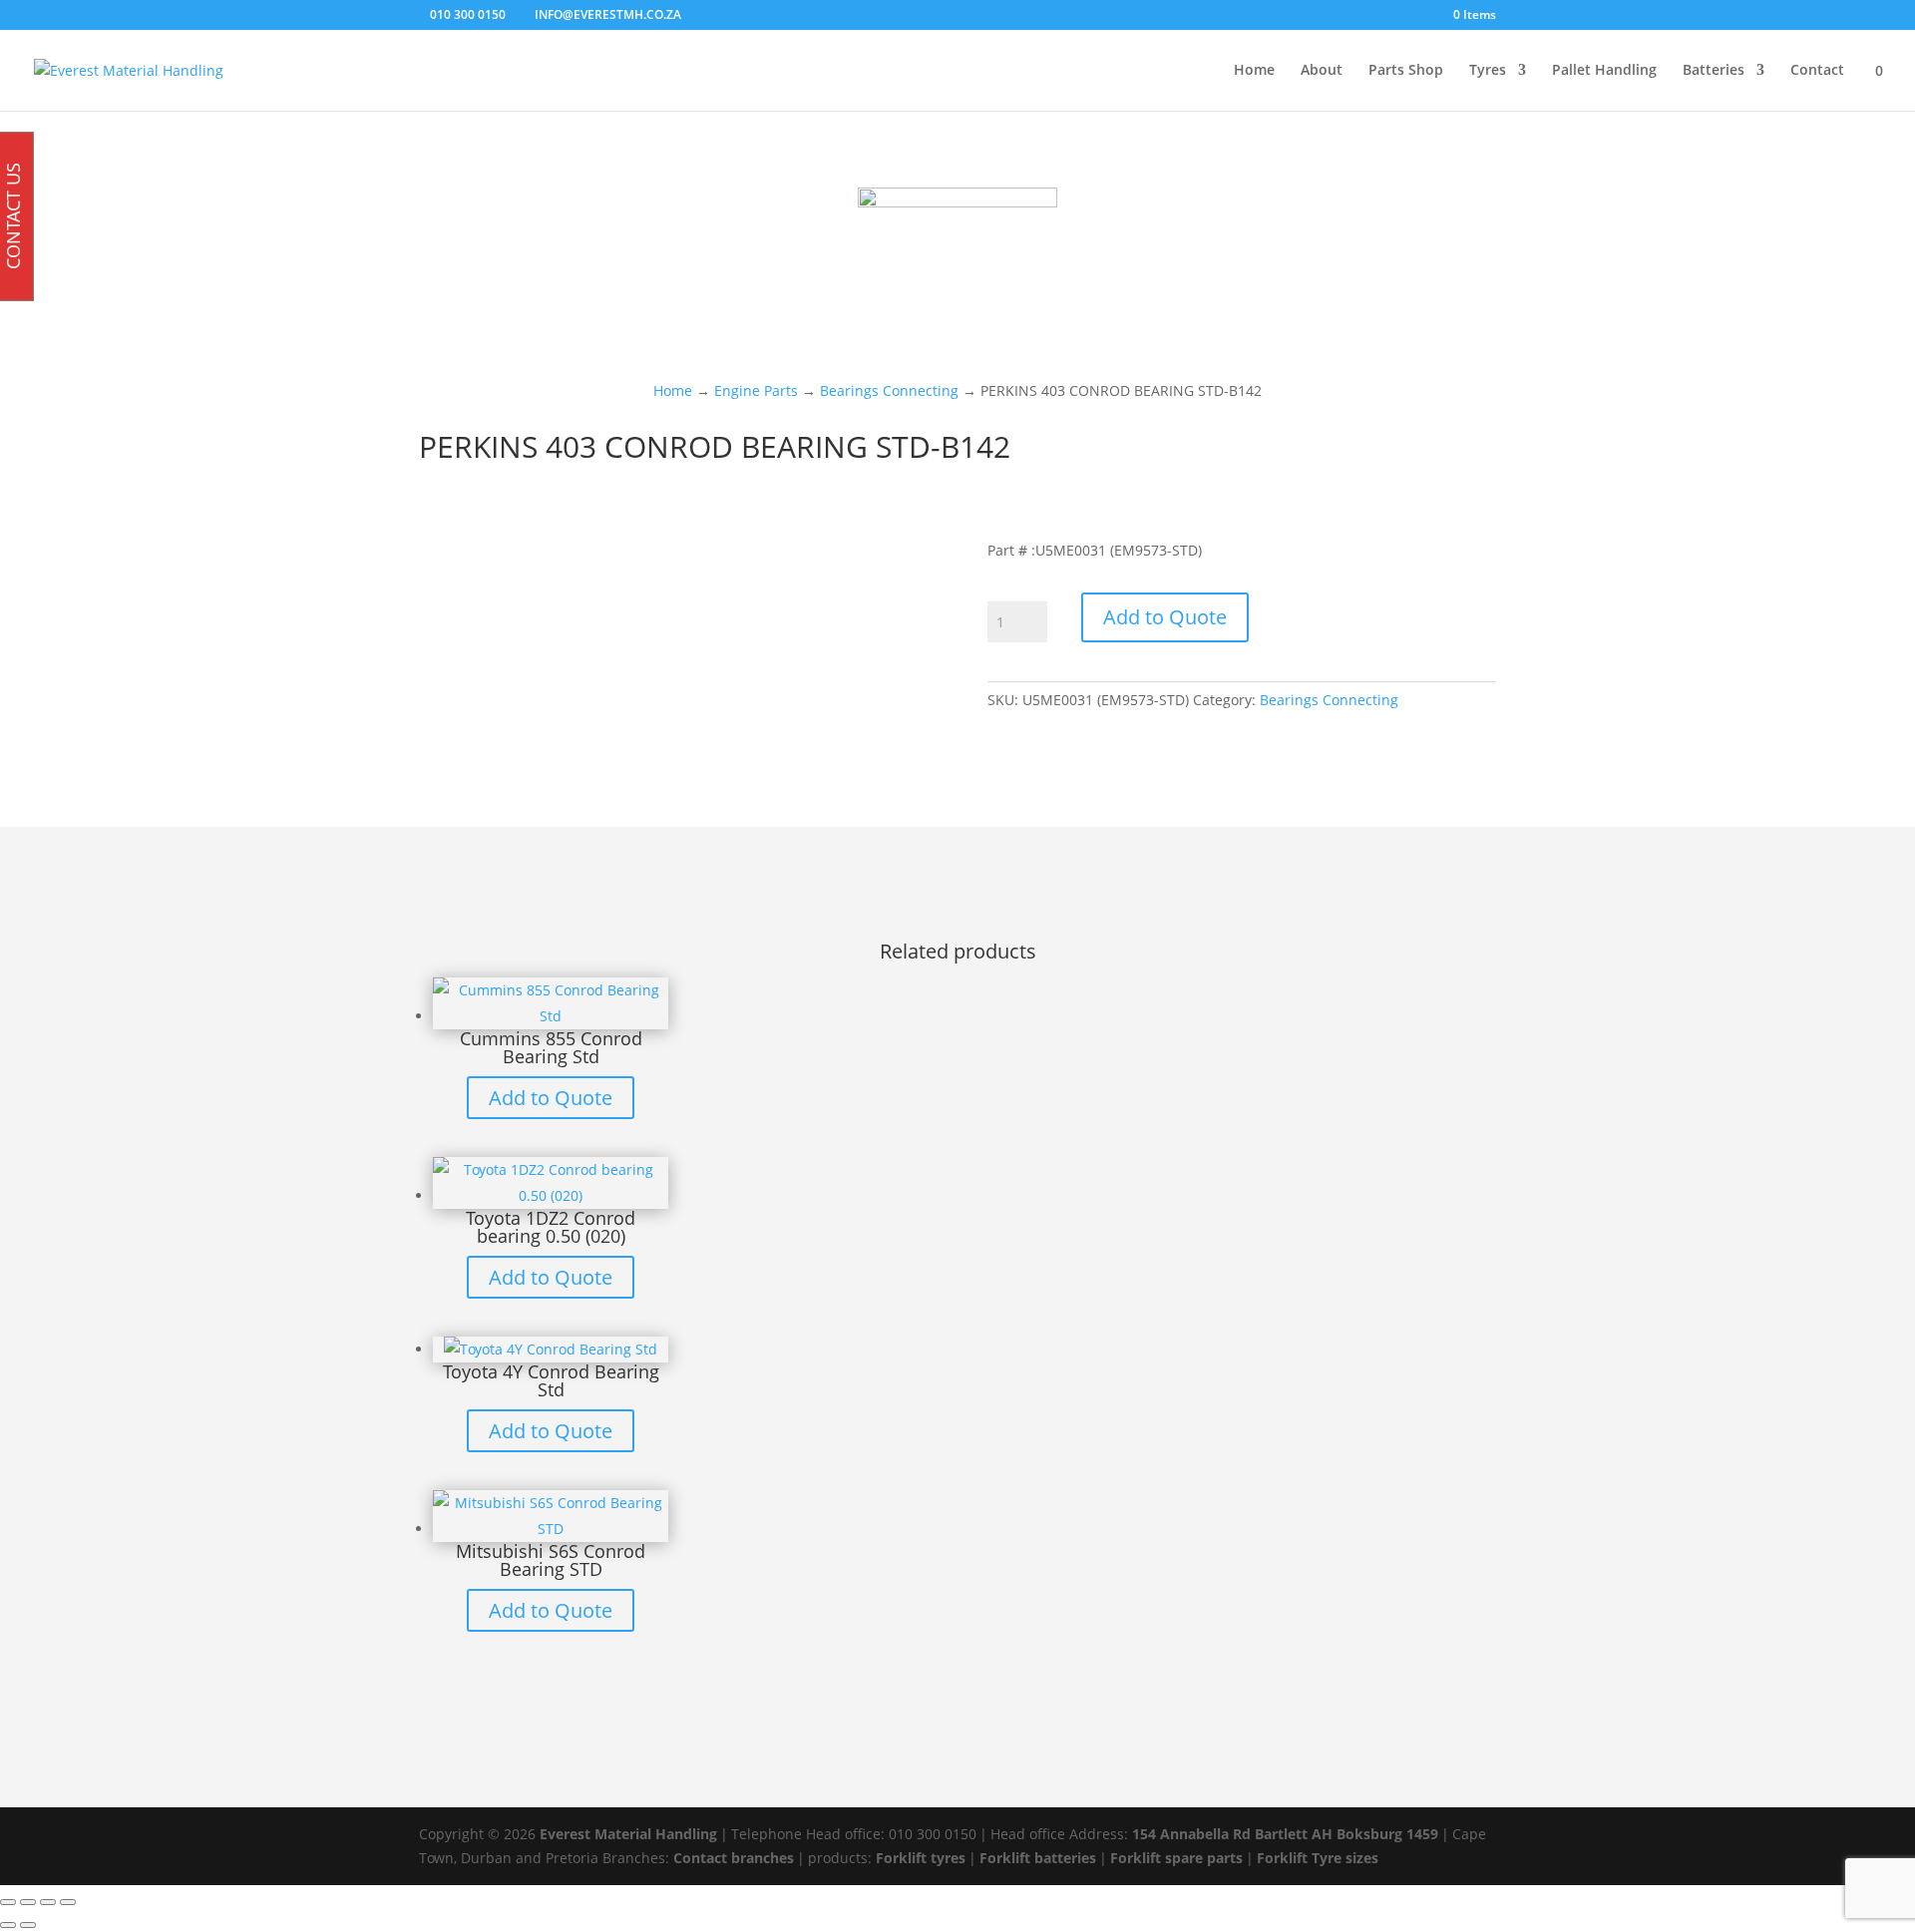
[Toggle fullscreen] (28, 1902)
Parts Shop (1406, 71)
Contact (1817, 71)
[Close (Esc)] (68, 1902)
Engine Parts (756, 390)
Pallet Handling (1604, 71)
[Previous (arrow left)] (8, 1925)
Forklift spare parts (1176, 1858)
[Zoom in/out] (8, 1902)
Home (1254, 71)
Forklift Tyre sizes (1318, 1858)
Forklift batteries (1038, 1858)
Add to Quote (1165, 617)
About (1322, 71)
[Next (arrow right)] (28, 1925)
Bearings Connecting (889, 390)
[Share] (48, 1902)
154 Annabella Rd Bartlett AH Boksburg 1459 (1285, 1834)
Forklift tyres (921, 1858)
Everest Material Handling (628, 1834)
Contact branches (734, 1858)
